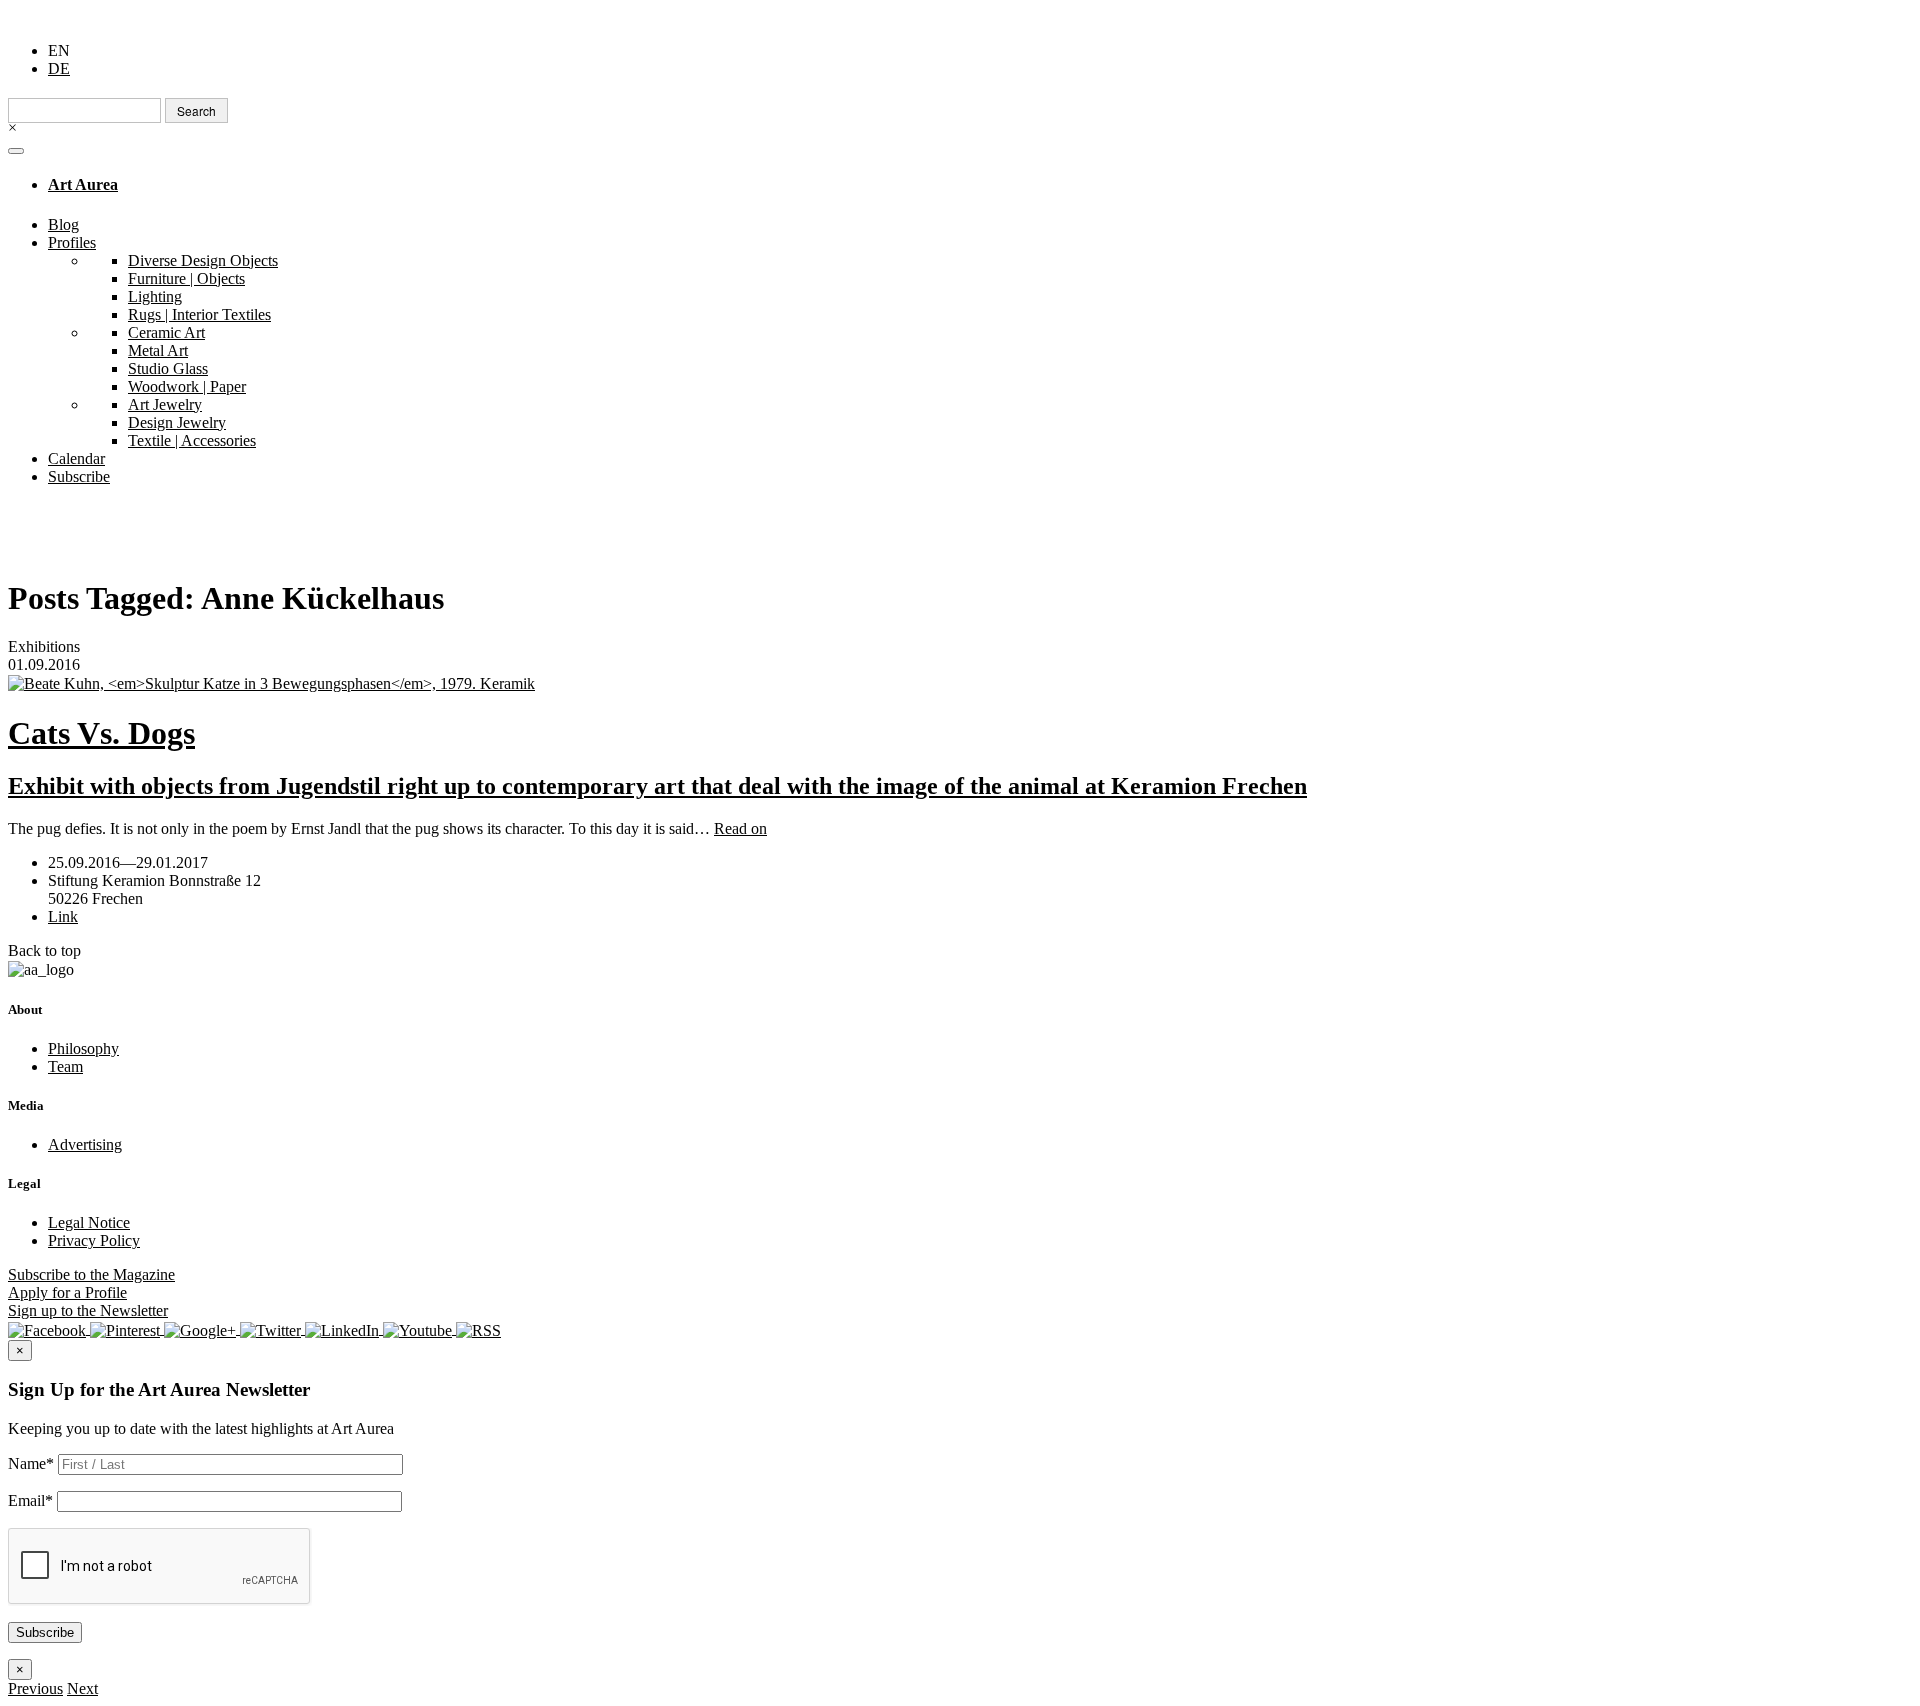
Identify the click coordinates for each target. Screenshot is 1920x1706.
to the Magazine (91, 1274)
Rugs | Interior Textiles (199, 314)
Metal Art (158, 350)
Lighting (155, 296)
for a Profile (67, 1292)
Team (65, 1066)
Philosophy (83, 1048)
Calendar (76, 458)
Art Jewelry (165, 404)
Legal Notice (89, 1222)
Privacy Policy (94, 1240)
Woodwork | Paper (187, 386)
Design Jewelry (177, 422)
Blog (63, 224)
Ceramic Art (166, 332)
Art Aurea (83, 184)
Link (63, 916)
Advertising (85, 1144)
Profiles (72, 242)
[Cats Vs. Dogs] (960, 683)
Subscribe (79, 476)
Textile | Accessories (192, 440)
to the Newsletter (88, 1310)
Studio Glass (168, 368)
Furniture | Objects (186, 278)
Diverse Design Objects (203, 260)
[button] (35, 1688)
